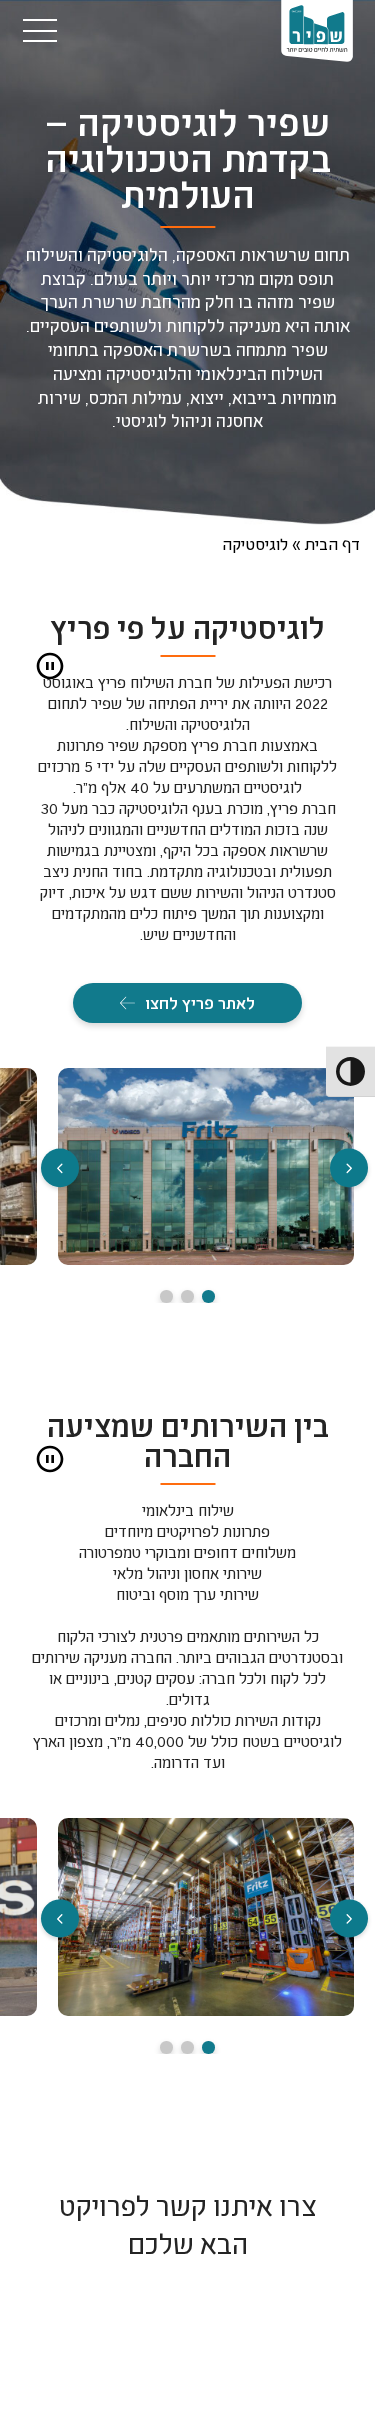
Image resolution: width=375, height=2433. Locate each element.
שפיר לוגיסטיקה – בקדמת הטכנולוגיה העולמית (188, 160)
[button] (60, 1170)
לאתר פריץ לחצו (200, 1002)
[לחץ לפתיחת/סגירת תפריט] (40, 30)
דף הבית (332, 543)
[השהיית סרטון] (50, 666)
